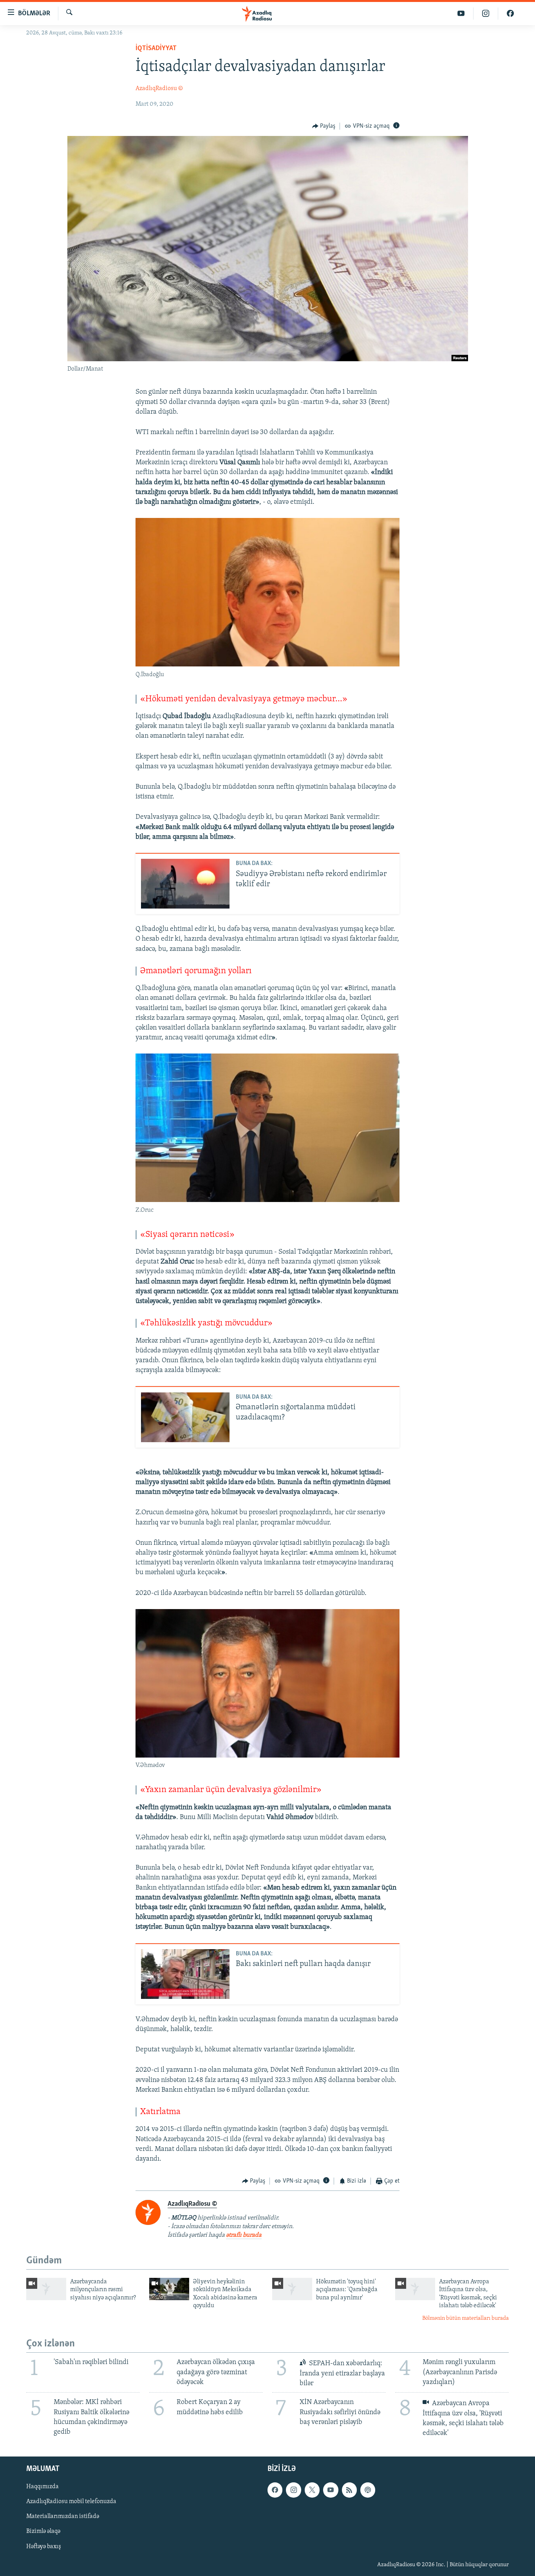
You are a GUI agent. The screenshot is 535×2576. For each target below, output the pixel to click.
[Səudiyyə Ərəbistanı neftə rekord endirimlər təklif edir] (185, 884)
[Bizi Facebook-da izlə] (510, 14)
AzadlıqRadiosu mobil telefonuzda (71, 2502)
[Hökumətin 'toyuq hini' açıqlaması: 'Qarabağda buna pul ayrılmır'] (292, 2289)
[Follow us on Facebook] (275, 2490)
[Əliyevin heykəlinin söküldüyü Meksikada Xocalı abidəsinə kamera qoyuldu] (169, 2289)
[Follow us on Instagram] (293, 2490)
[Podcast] (368, 2490)
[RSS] (349, 2490)
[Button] (324, 126)
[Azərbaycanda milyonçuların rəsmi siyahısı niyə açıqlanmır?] (46, 2289)
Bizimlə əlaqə (43, 2532)
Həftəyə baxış (44, 2547)
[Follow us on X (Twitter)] (312, 2490)
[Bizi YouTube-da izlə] (461, 14)
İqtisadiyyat (156, 49)
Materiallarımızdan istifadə (63, 2517)
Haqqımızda (42, 2487)
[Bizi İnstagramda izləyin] (486, 14)
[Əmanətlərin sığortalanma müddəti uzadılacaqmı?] (185, 1417)
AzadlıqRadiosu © (159, 89)
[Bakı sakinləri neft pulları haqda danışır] (185, 1974)
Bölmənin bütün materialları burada (465, 2318)
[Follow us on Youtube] (331, 2490)
